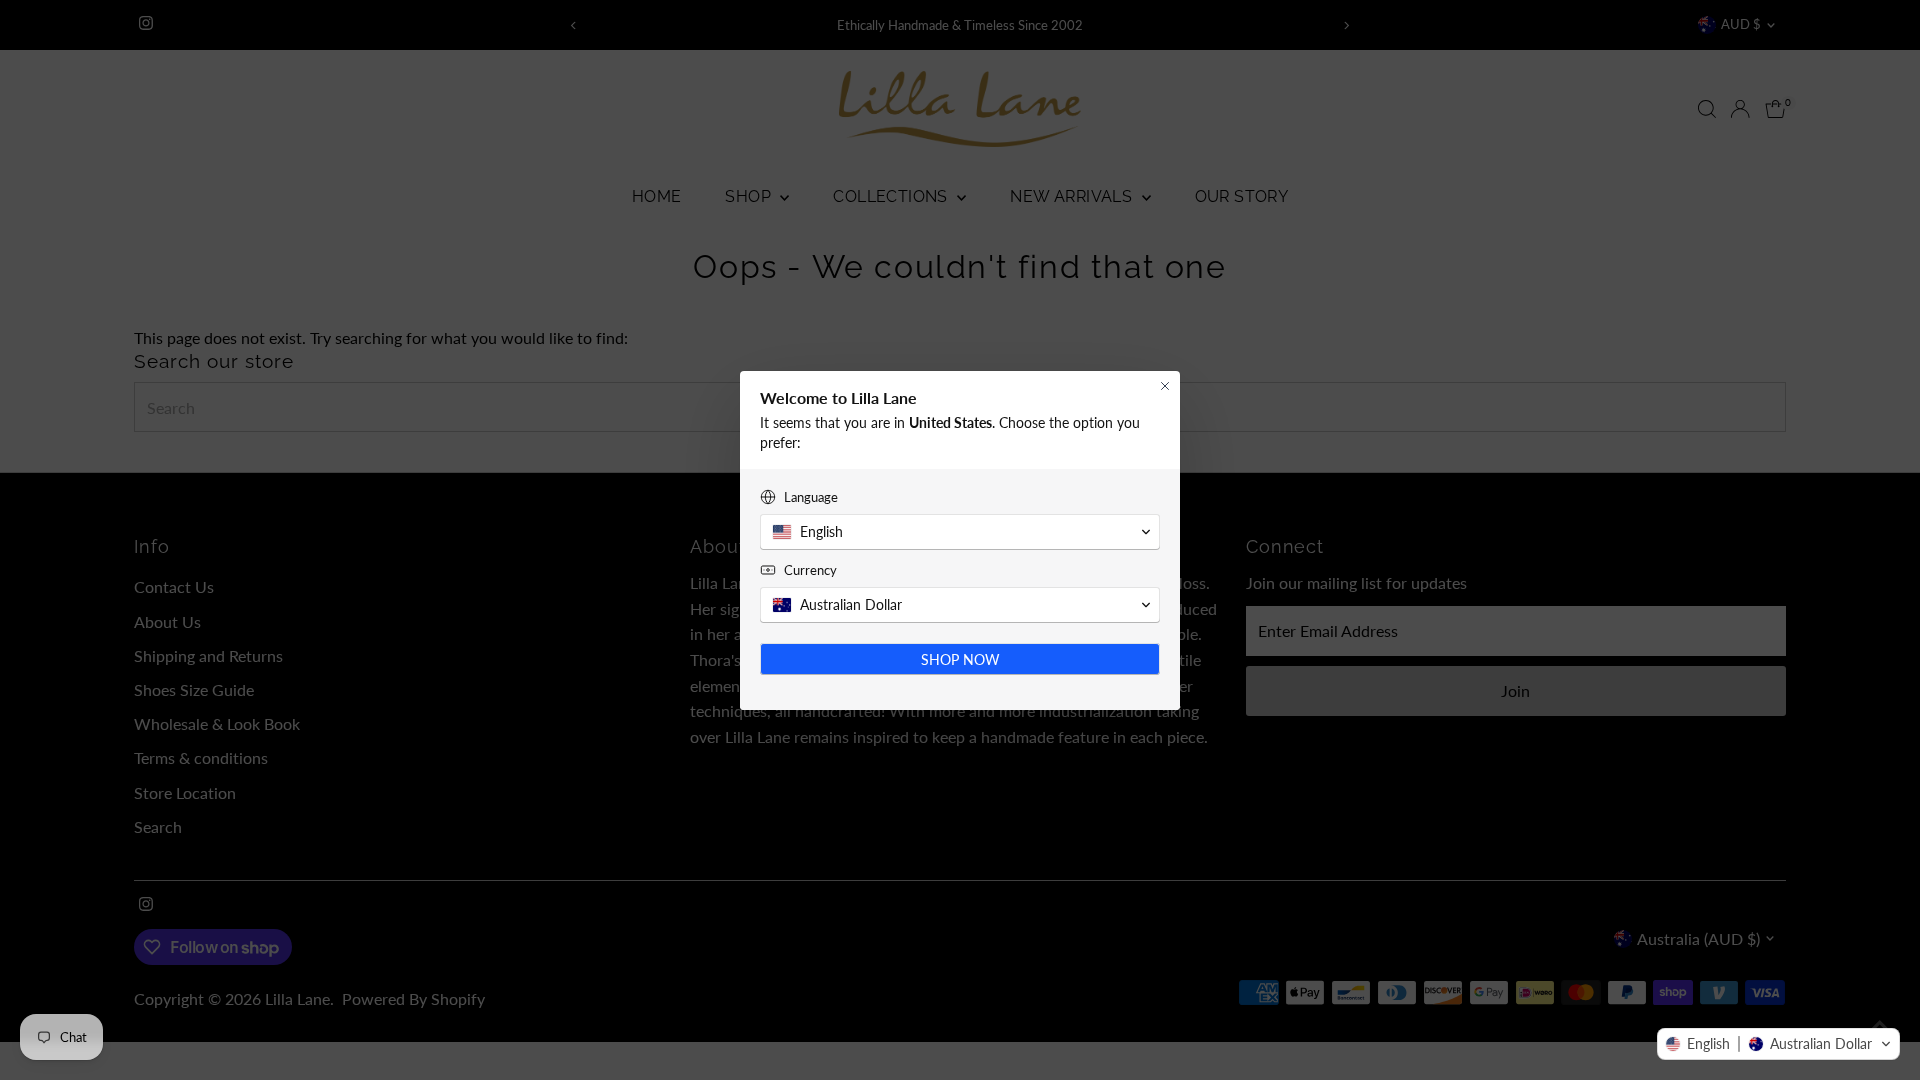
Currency (810, 570)
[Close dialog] (1165, 386)
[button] (1778, 1044)
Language (811, 497)
